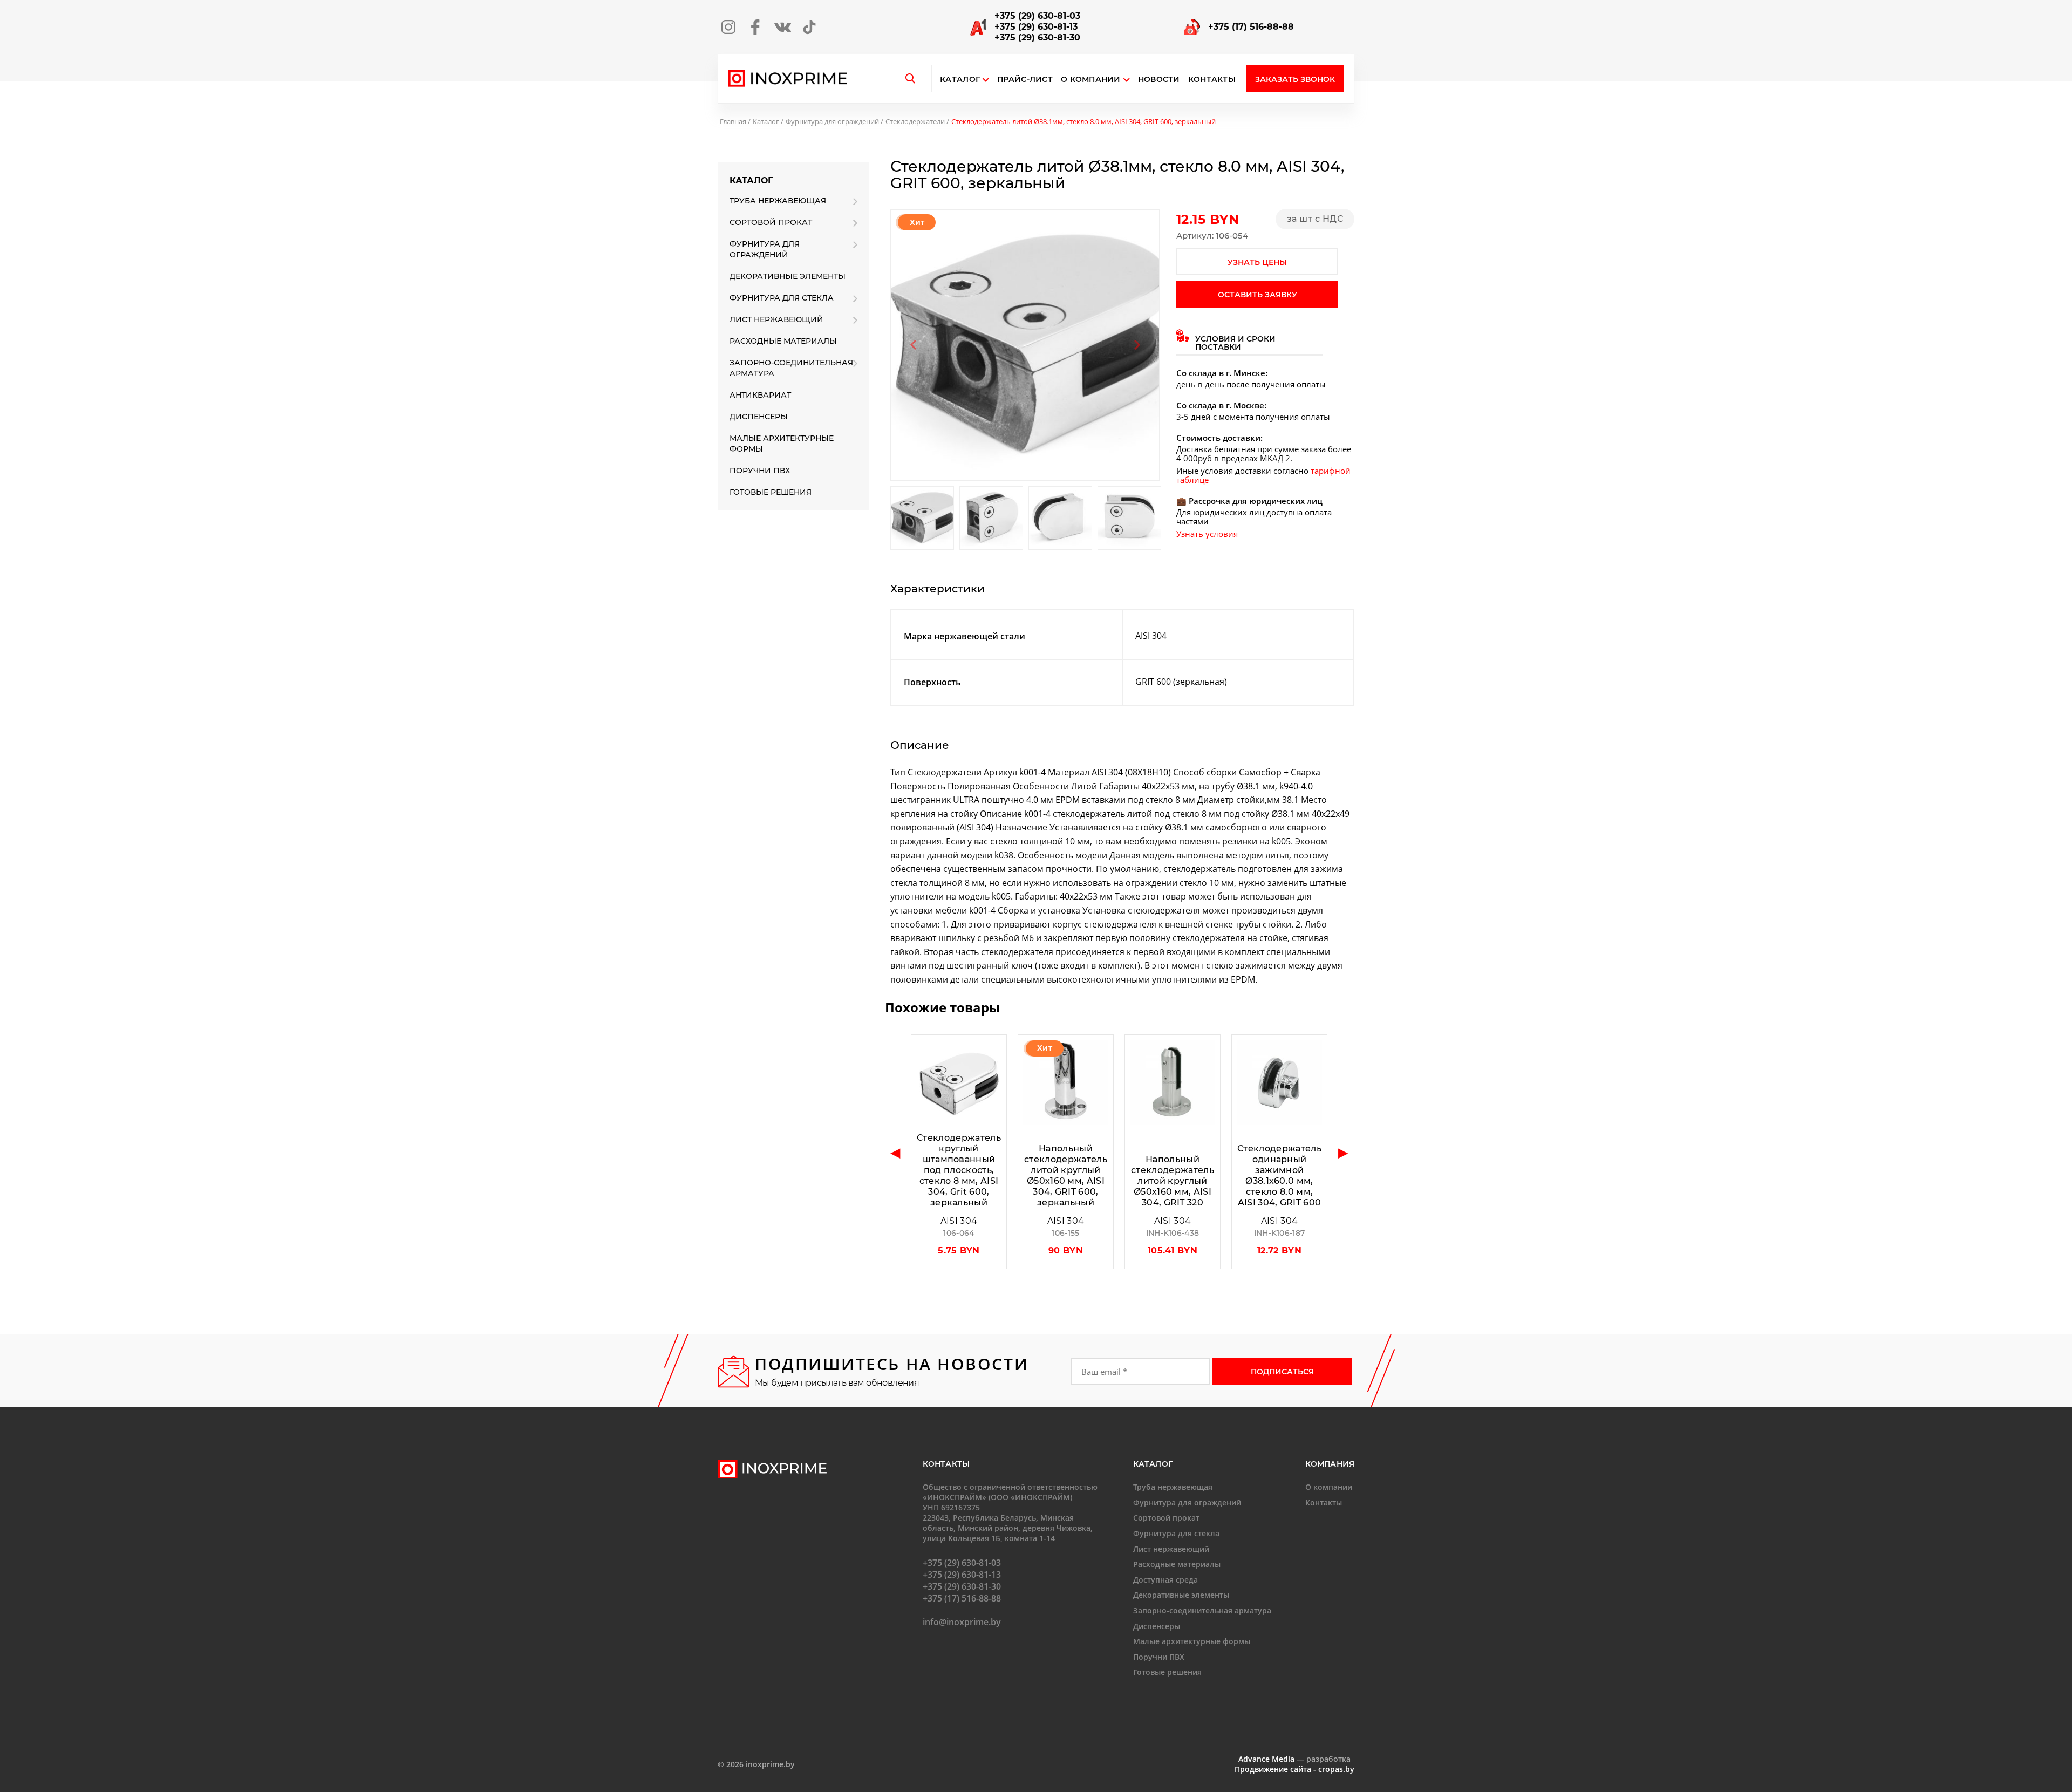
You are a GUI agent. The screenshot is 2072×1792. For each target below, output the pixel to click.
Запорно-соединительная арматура (791, 368)
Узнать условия (1207, 534)
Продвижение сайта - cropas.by (1294, 1769)
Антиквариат (760, 395)
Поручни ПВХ (760, 471)
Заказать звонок (1295, 79)
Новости (1159, 80)
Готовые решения (771, 492)
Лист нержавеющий (776, 319)
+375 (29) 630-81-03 (1037, 16)
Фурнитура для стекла (782, 298)
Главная (733, 121)
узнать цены (1257, 262)
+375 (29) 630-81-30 (1037, 38)
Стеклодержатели (915, 121)
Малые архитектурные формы (782, 444)
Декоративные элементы (788, 276)
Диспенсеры (759, 417)
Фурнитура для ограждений (832, 121)
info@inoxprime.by (962, 1622)
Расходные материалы (783, 341)
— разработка (1294, 1759)
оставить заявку (1257, 295)
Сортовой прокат (771, 222)
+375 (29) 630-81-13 (1036, 27)
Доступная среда (1165, 1580)
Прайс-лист (1025, 80)
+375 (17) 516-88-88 (1251, 27)
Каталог (960, 80)
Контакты (1212, 80)
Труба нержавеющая (778, 201)
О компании (1091, 80)
